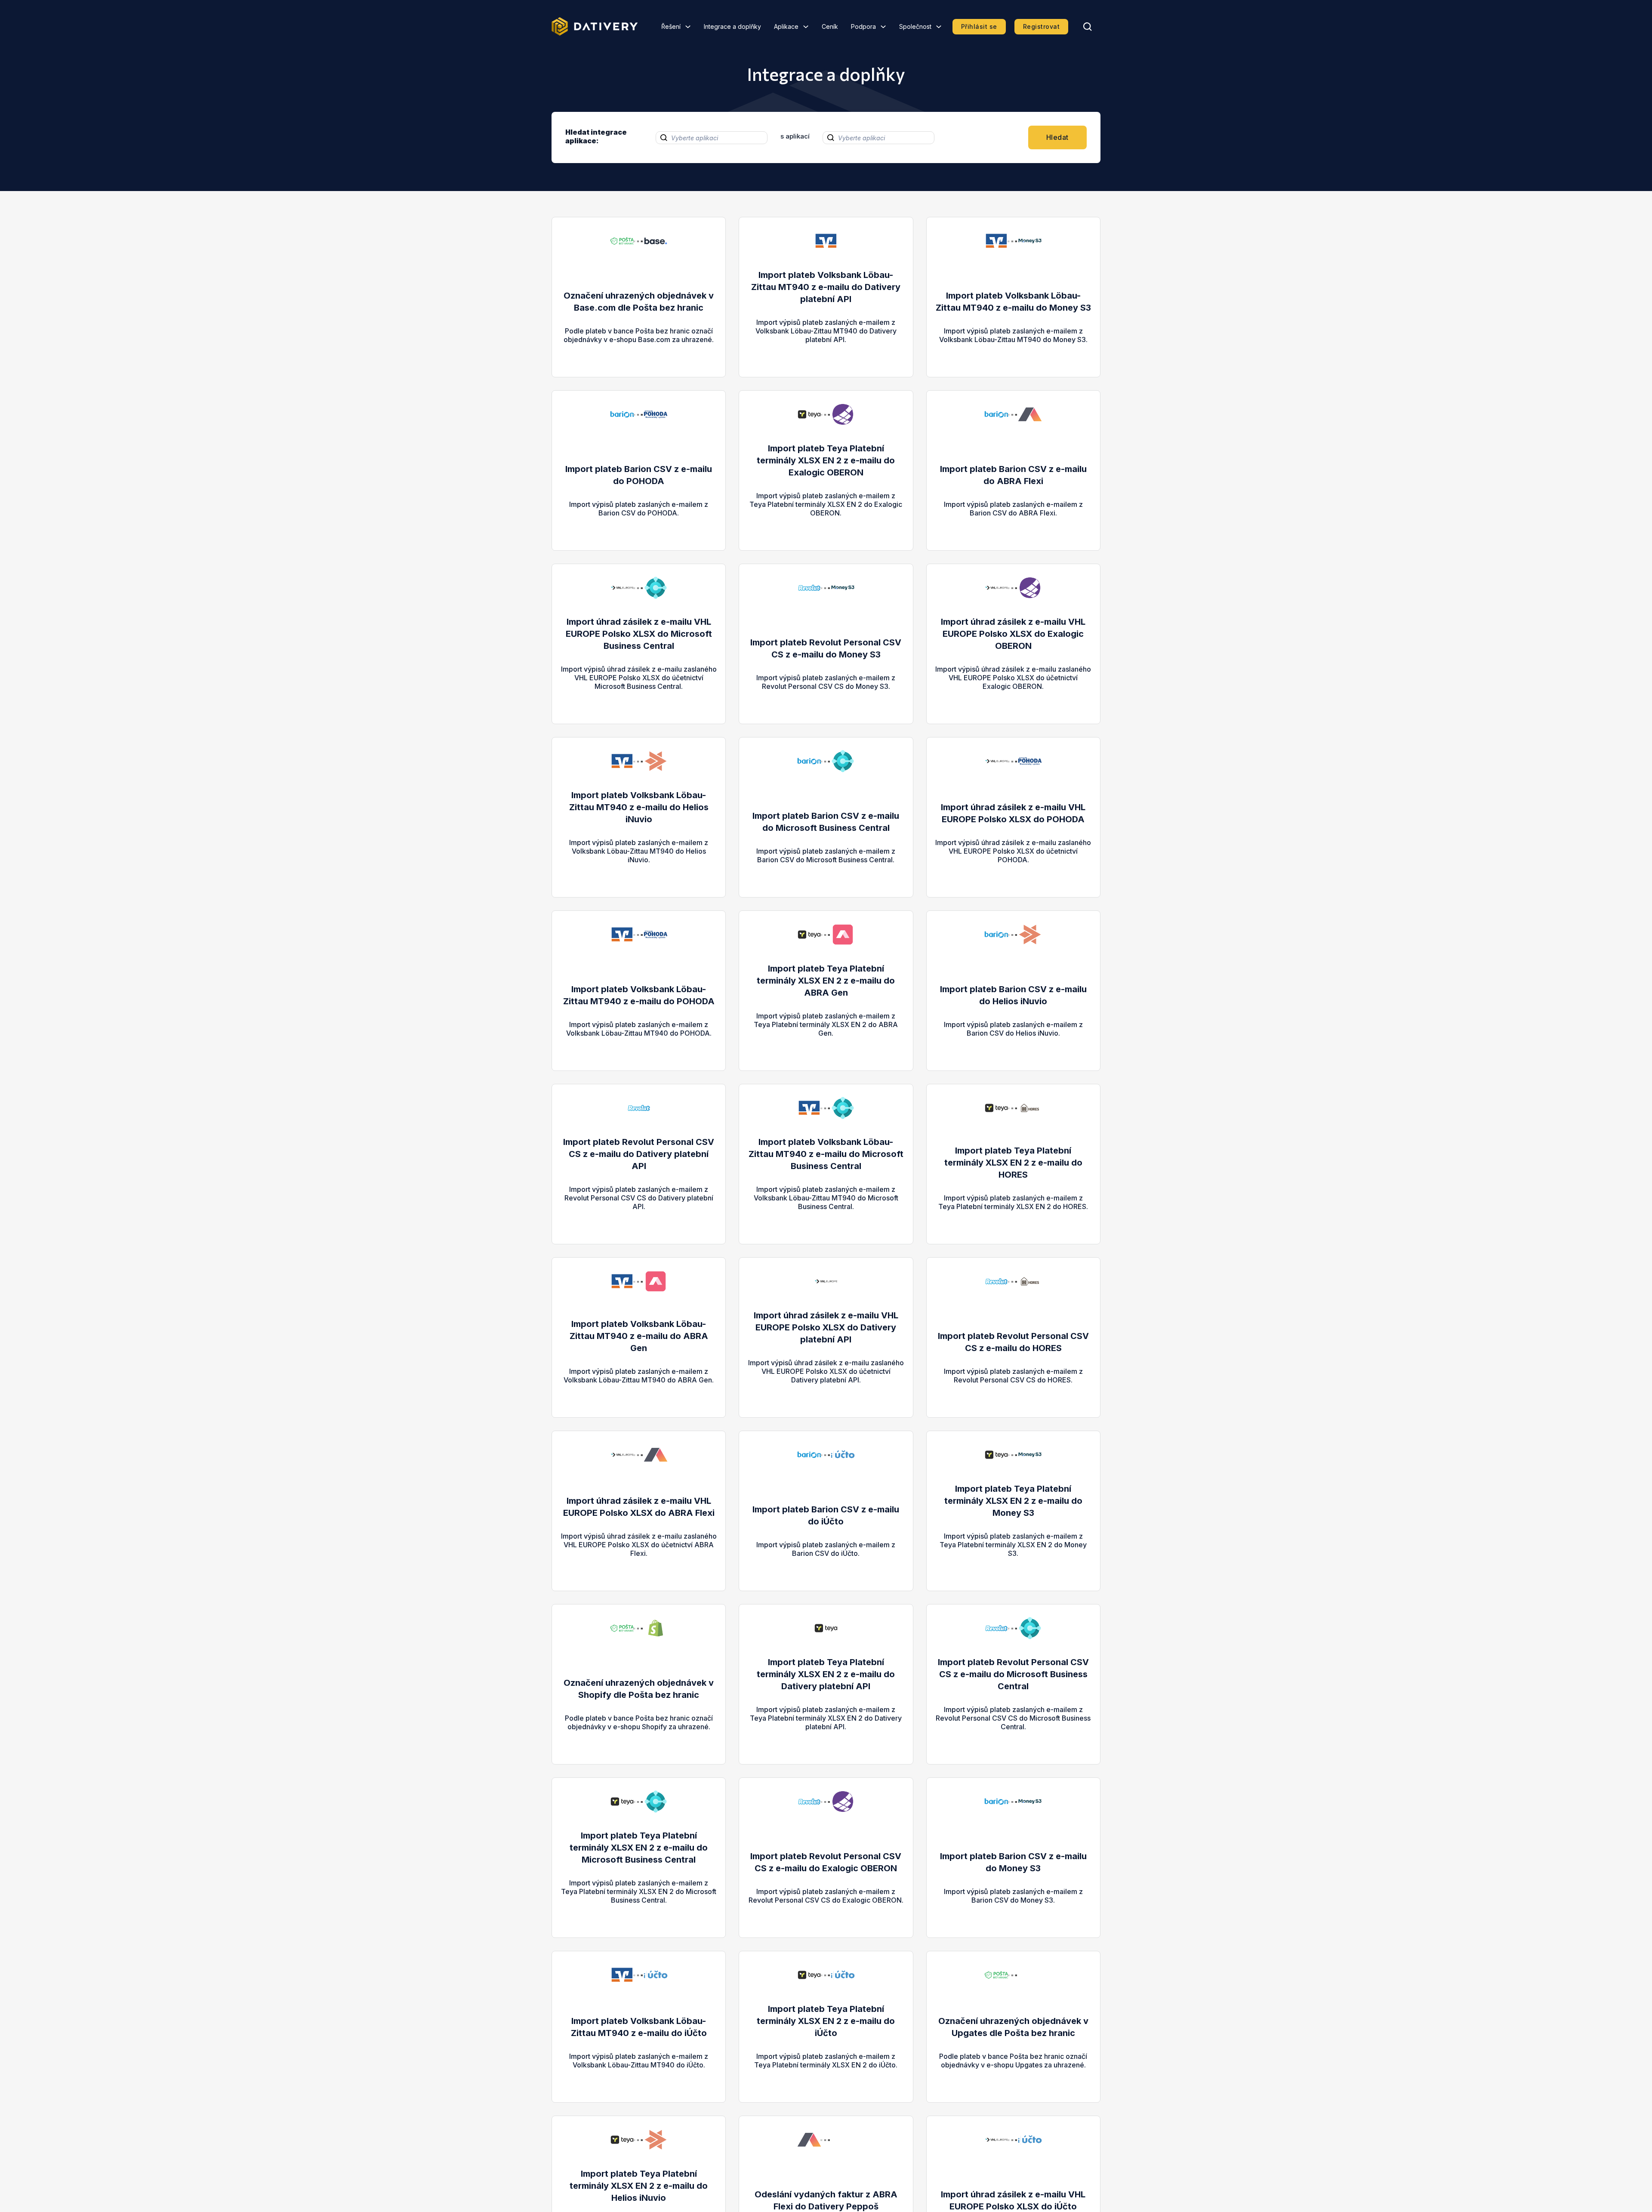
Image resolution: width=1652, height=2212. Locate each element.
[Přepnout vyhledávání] (1088, 27)
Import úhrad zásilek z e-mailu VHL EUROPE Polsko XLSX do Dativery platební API (826, 1327)
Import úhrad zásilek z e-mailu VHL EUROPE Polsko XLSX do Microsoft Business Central (639, 634)
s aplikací (795, 136)
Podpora (863, 26)
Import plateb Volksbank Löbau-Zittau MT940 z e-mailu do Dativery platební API (826, 287)
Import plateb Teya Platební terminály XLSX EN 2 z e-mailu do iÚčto (826, 2021)
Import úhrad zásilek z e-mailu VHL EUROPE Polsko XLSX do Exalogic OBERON (1013, 634)
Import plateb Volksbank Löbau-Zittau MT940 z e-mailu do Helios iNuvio (639, 807)
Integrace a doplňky (732, 26)
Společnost (915, 26)
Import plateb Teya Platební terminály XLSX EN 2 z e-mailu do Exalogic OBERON (826, 460)
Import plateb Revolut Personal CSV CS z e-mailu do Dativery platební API (639, 1154)
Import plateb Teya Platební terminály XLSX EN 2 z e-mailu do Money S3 (1013, 1501)
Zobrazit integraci (639, 348)
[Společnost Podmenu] (939, 27)
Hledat (1057, 137)
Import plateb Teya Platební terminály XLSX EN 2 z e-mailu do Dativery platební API (826, 1674)
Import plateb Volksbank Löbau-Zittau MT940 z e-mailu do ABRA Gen (639, 1336)
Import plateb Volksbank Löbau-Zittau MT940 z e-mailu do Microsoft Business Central (826, 1154)
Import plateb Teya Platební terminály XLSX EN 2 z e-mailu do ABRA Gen (826, 981)
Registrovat (1042, 26)
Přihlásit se (979, 26)
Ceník (830, 26)
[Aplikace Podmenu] (806, 27)
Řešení (671, 26)
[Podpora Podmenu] (883, 27)
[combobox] (712, 138)
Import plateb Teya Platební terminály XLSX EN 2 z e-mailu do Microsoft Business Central (639, 1848)
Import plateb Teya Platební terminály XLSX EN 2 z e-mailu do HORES (1013, 1163)
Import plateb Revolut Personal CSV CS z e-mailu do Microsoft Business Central (1013, 1674)
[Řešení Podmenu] (688, 27)
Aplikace (786, 26)
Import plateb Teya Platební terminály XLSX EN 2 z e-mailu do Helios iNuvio (639, 2186)
